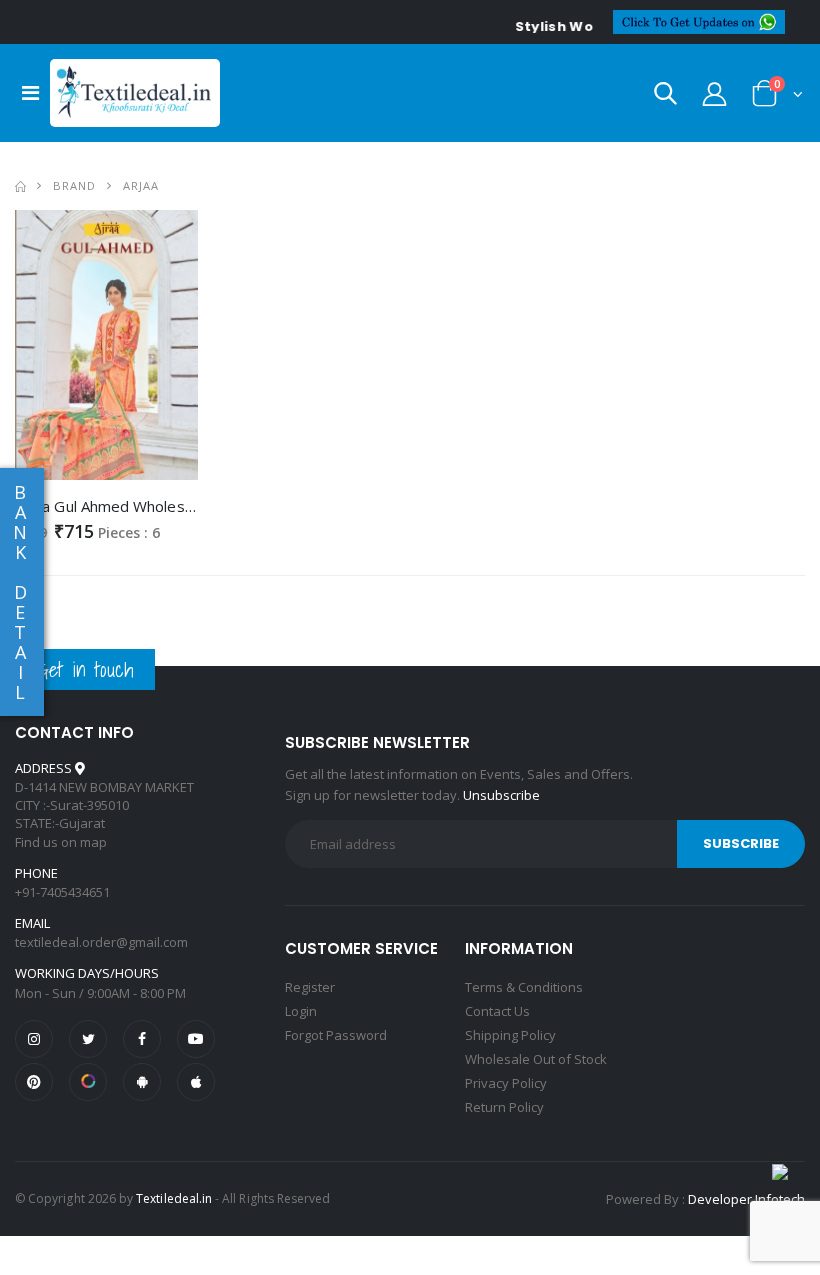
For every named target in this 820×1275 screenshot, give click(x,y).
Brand (74, 185)
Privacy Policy (506, 1083)
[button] (665, 97)
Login (301, 1011)
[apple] (196, 1082)
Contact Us (497, 1011)
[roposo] (88, 1082)
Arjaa (141, 185)
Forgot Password (336, 1035)
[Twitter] (88, 1039)
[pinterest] (34, 1082)
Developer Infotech (746, 1199)
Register (310, 987)
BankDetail (20, 592)
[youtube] (196, 1039)
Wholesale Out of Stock (536, 1059)
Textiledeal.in (174, 1198)
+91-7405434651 (62, 892)
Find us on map (61, 842)
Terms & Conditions (524, 987)
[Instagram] (34, 1039)
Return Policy (504, 1107)
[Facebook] (142, 1039)
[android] (142, 1082)
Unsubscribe (501, 795)
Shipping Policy (510, 1035)
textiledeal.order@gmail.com (101, 942)
